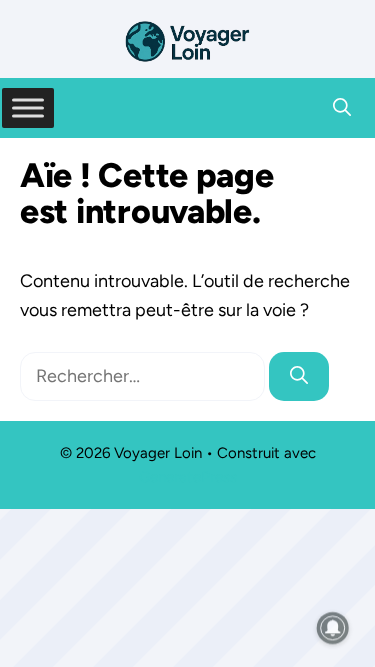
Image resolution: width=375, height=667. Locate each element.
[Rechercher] (299, 376)
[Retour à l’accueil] (188, 40)
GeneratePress (188, 477)
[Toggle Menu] (28, 107)
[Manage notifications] (333, 628)
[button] (342, 108)
